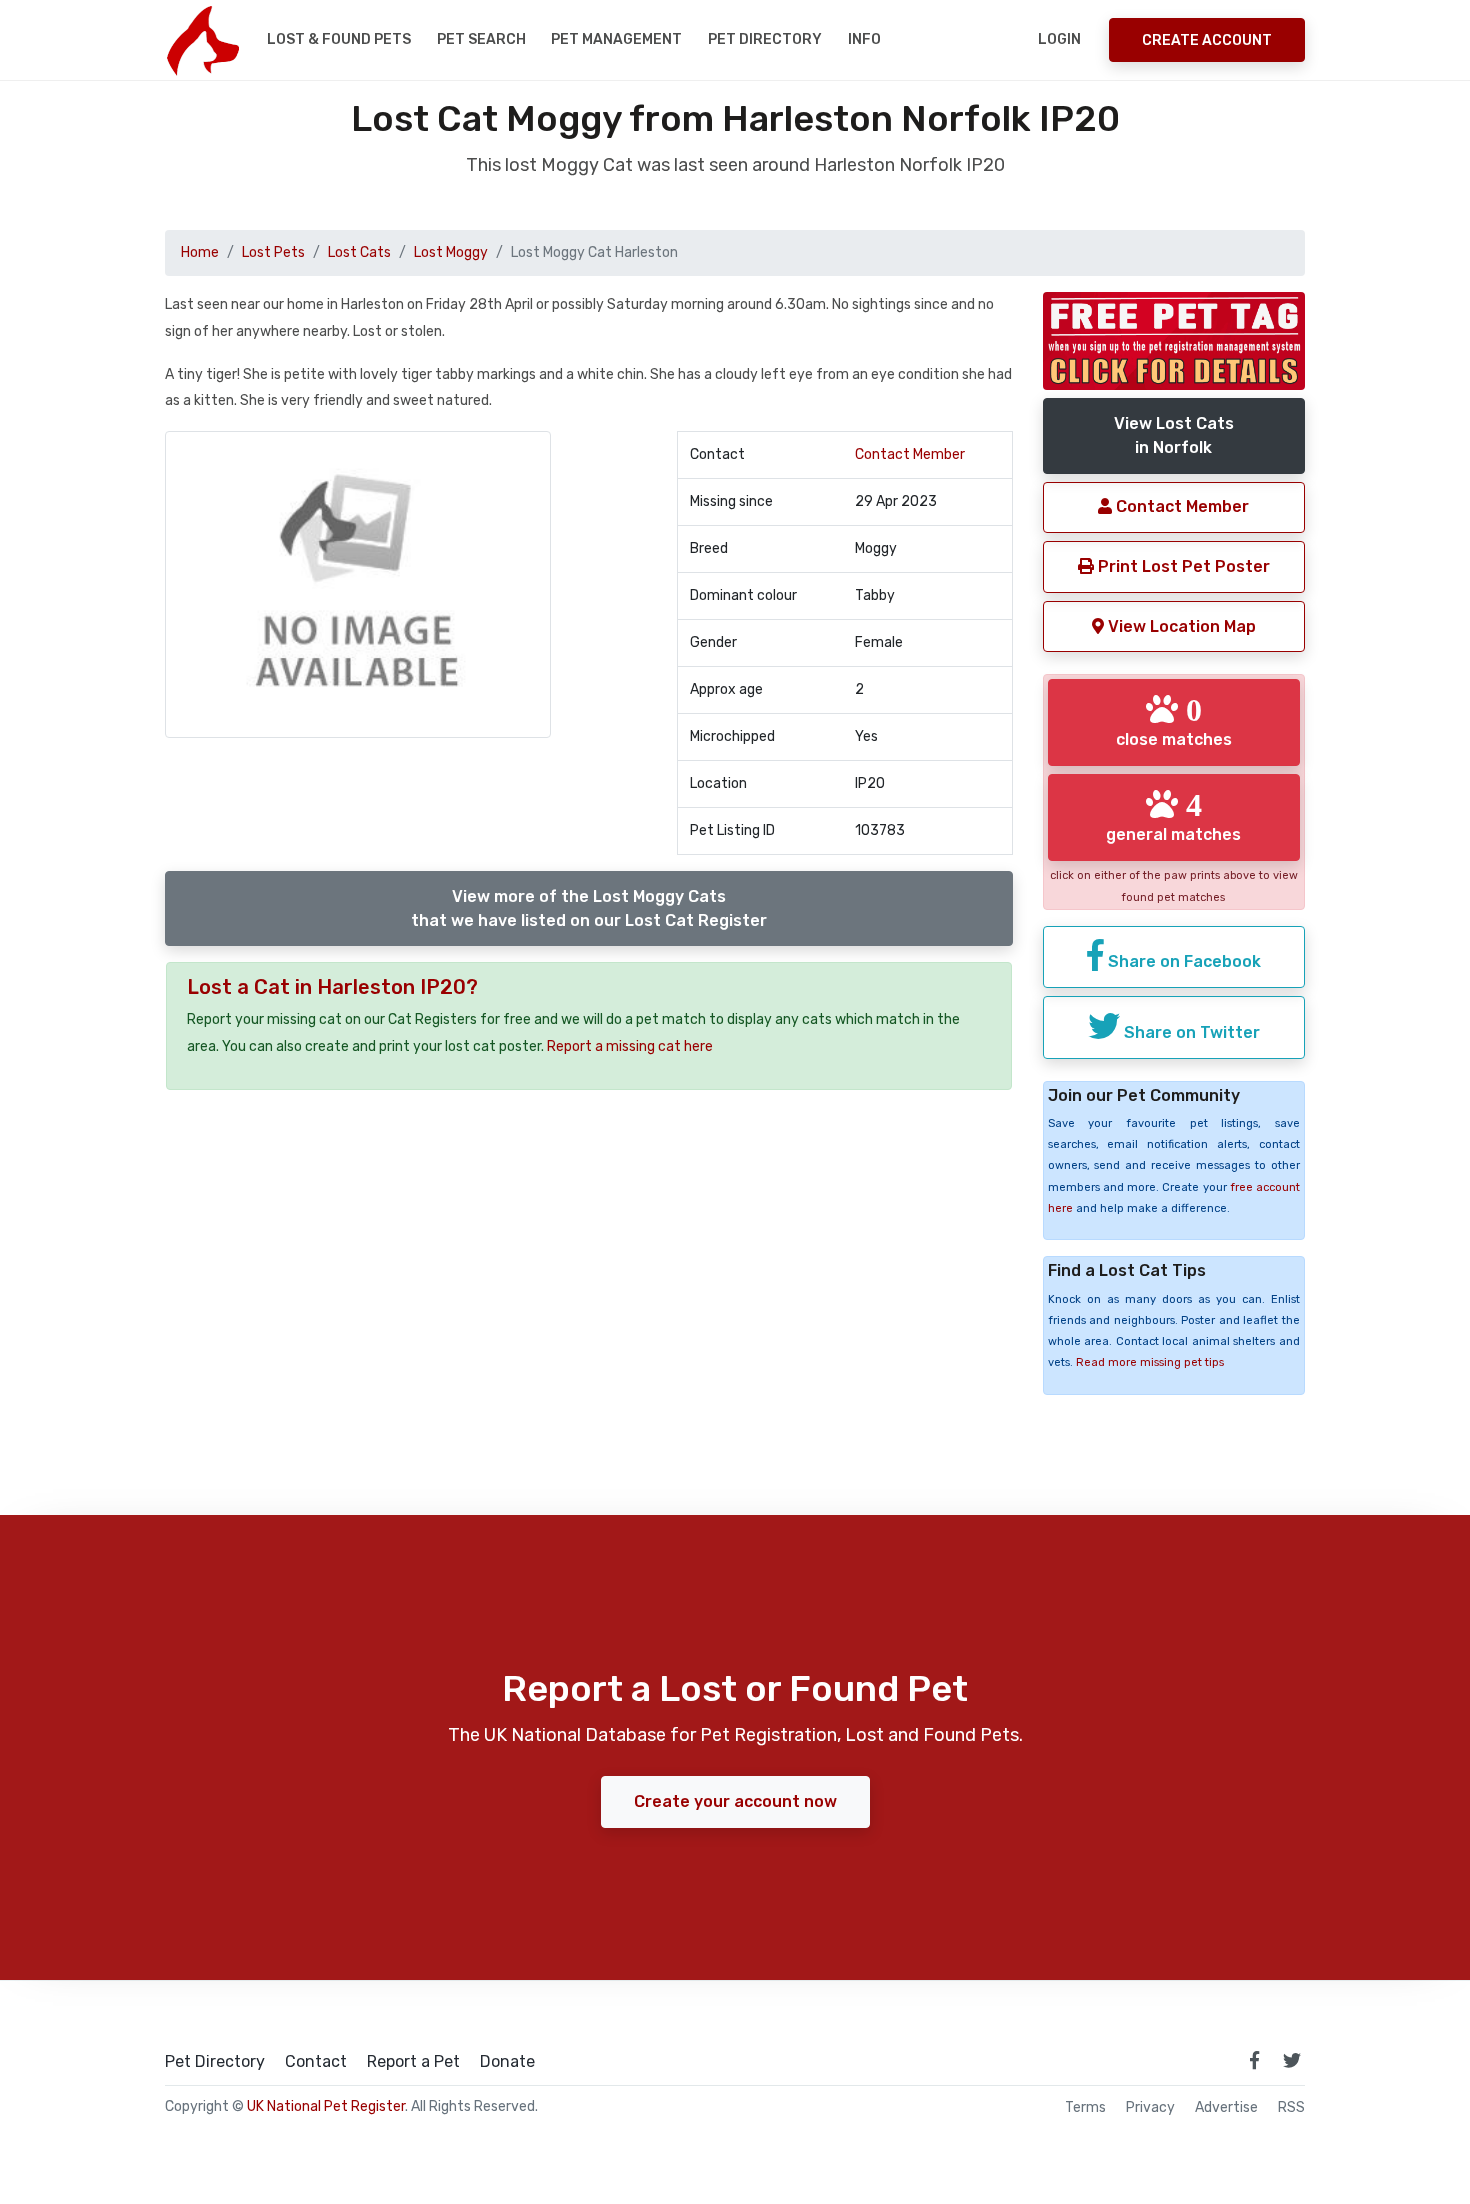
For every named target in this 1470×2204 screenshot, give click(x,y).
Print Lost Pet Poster (1182, 566)
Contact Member (910, 454)
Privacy (1150, 2108)
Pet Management (616, 39)
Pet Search (481, 39)
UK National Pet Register (326, 2106)
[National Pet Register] (202, 40)
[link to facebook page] (1254, 2060)
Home (200, 252)
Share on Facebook (1182, 961)
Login (1059, 39)
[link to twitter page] (1292, 2060)
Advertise (1226, 2108)
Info (864, 39)
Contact (316, 2062)
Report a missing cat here (630, 1046)
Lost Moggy (451, 252)
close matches (1174, 721)
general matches (1173, 816)
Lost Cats (359, 252)
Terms (1085, 2108)
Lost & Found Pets (339, 39)
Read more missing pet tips (1150, 1362)
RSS (1291, 2108)
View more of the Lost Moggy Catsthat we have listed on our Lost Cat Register (589, 908)
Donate (507, 2062)
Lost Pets (273, 252)
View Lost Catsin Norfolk (1174, 435)
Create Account (1207, 40)
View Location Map (1180, 626)
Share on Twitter (1190, 1032)
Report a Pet (413, 2062)
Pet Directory (765, 39)
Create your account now (735, 1801)
